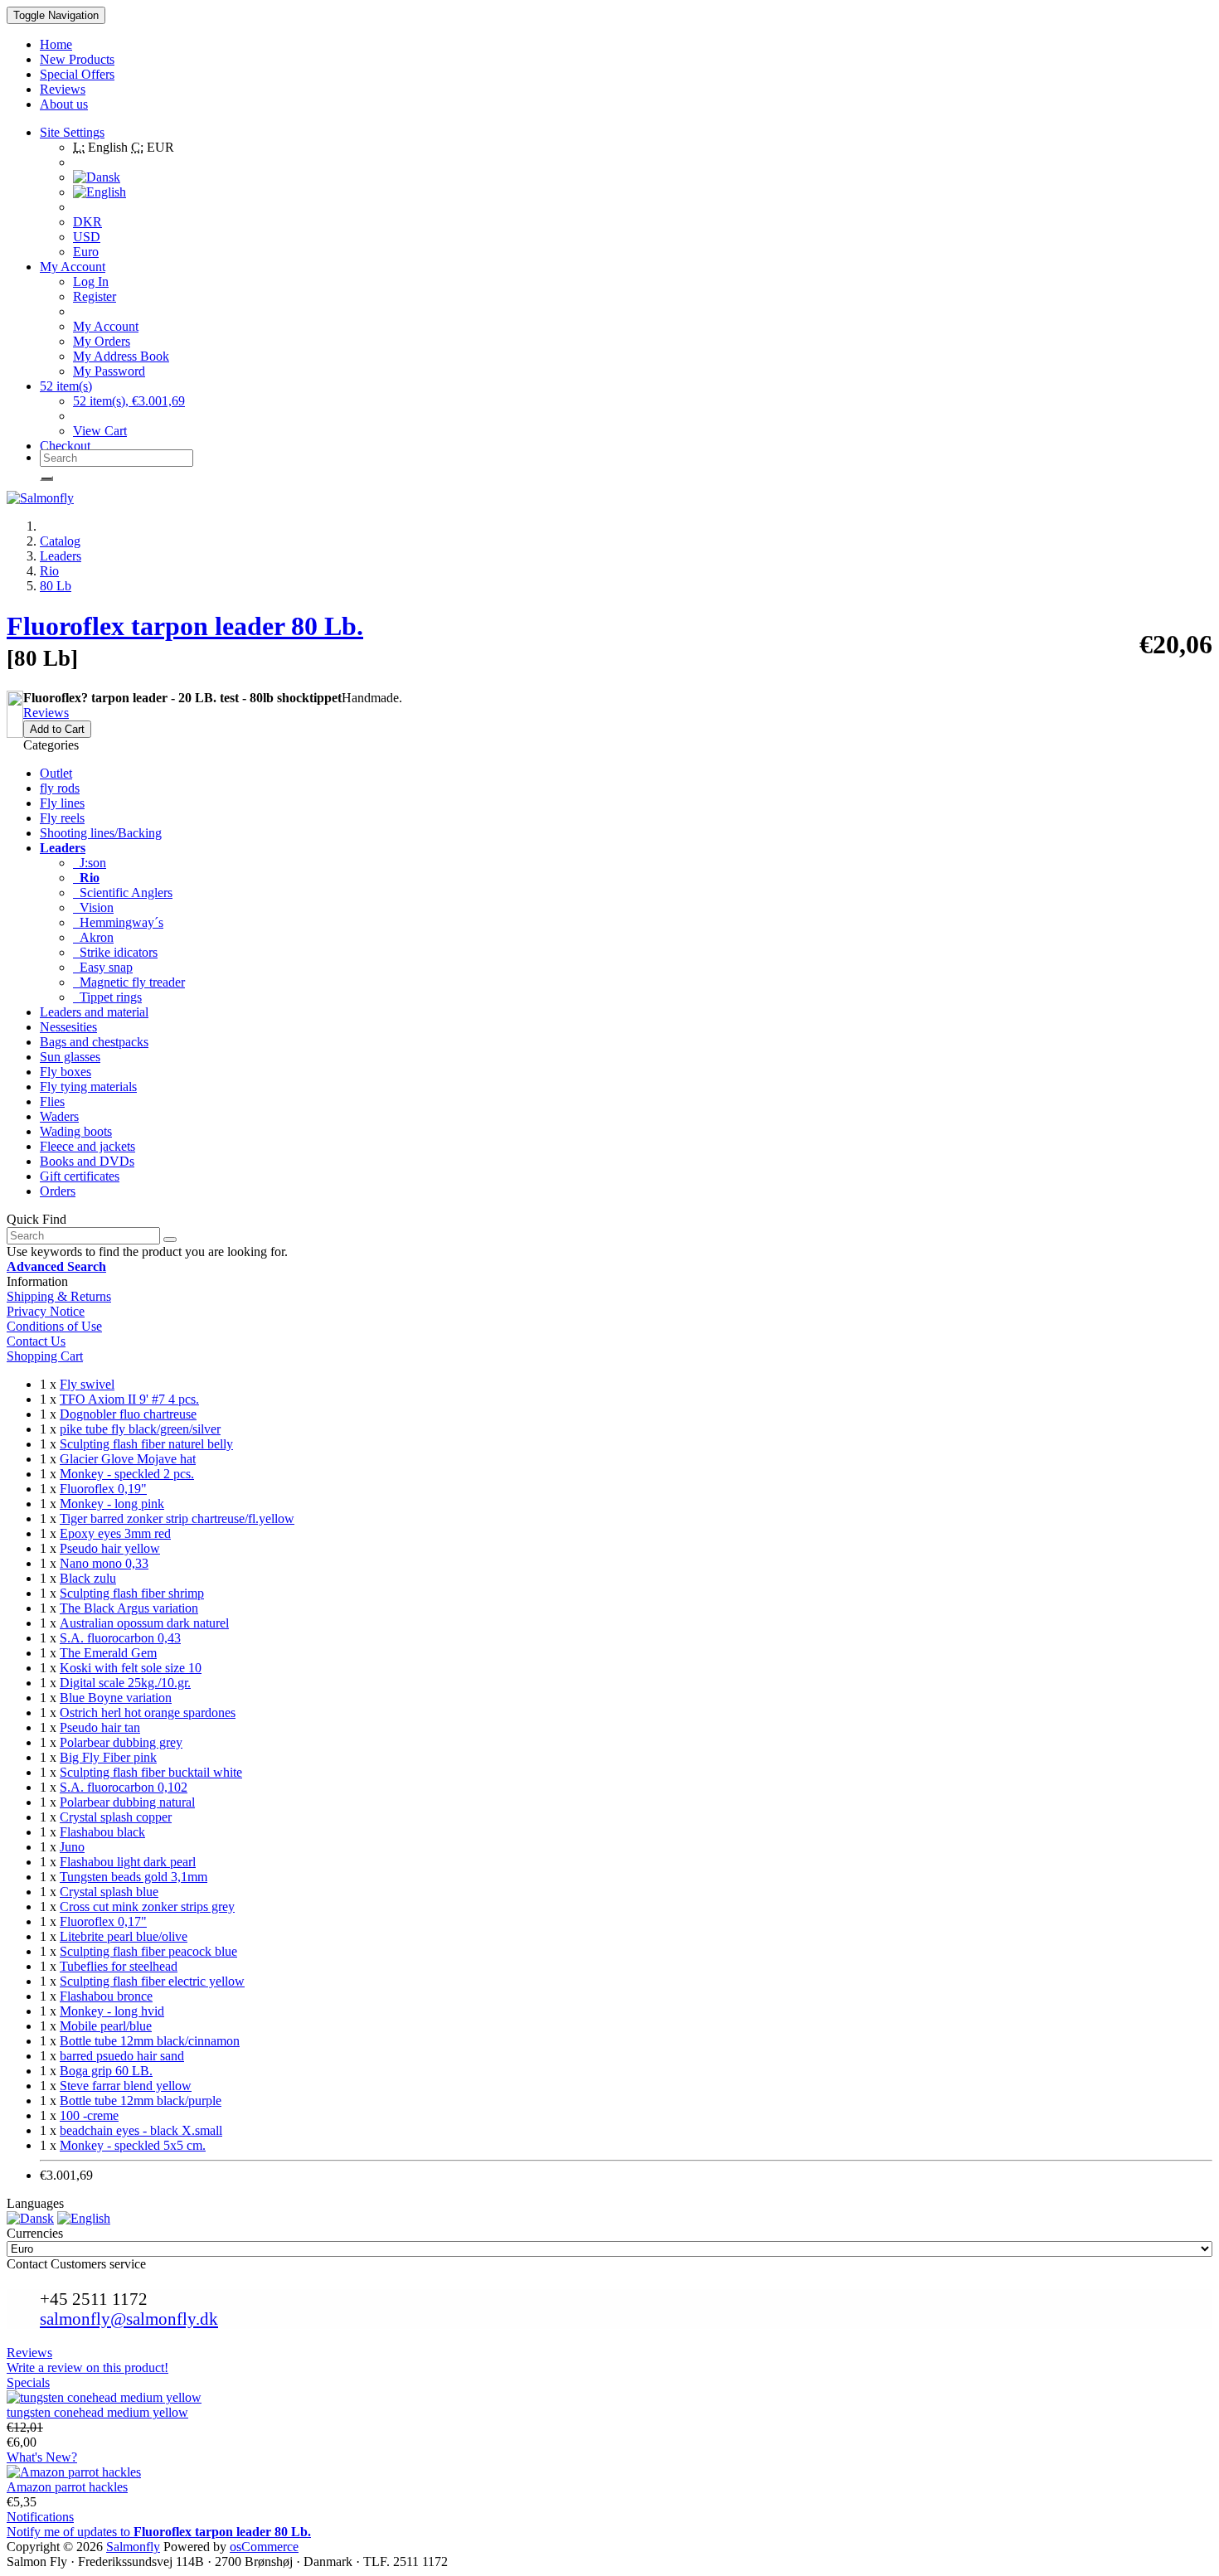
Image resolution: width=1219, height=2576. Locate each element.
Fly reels (62, 818)
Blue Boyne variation (116, 1698)
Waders (59, 1116)
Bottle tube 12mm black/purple (141, 2101)
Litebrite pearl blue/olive (124, 1936)
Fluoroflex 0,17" (103, 1921)
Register (95, 296)
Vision (93, 907)
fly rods (60, 788)
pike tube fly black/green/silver (140, 1429)
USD (87, 237)
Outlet (56, 773)
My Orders (102, 341)
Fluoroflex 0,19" (103, 1489)
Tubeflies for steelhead (119, 1966)
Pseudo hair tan (100, 1727)
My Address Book (121, 356)
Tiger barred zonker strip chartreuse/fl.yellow (177, 1518)
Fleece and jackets (87, 1146)
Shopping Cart (45, 1356)
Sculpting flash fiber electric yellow (152, 1981)
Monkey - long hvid (112, 2011)
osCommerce (264, 2547)
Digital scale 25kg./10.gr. (125, 1683)
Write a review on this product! (87, 2367)
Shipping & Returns (59, 1296)
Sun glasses (70, 1057)
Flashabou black (102, 1832)
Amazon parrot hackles (67, 2487)
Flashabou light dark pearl (128, 1862)
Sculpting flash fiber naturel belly (146, 1444)
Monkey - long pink (112, 1504)
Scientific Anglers (123, 893)
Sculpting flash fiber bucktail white (151, 1772)
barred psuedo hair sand (122, 2056)
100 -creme (89, 2115)
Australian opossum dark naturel (144, 1623)
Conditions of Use (54, 1326)
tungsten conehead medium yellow (97, 2412)
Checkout (65, 446)
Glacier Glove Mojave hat (128, 1459)
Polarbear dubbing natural (127, 1802)
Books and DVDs (87, 1161)
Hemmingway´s (118, 922)
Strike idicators (115, 952)
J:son (90, 863)
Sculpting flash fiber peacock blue (148, 1951)
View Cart (100, 431)
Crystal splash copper (116, 1817)
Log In (91, 281)
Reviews (46, 713)
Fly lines (62, 803)
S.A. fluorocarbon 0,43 (120, 1638)
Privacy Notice (46, 1311)
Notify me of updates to (159, 2532)
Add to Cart (57, 729)
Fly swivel (87, 1384)
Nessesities (68, 1027)
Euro (86, 252)
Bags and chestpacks (94, 1042)
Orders (58, 1191)
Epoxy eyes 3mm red (115, 1533)
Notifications (40, 2517)
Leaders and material (94, 1012)
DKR (87, 222)
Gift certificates (80, 1176)
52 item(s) (66, 386)
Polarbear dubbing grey (121, 1742)
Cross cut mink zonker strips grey (147, 1907)
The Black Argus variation (129, 1608)
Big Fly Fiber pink (108, 1757)
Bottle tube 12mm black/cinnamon (150, 2041)
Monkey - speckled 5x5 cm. (133, 2145)
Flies (52, 1101)
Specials (28, 2382)
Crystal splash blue (109, 1892)
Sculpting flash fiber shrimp (132, 1593)
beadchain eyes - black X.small (141, 2130)
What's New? (42, 2457)
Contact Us (36, 1341)
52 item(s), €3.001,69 (129, 401)
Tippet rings (107, 997)
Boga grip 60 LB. (106, 2071)
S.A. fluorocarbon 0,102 (124, 1787)
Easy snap (103, 967)
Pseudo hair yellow (110, 1548)
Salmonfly (133, 2547)
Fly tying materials (88, 1087)
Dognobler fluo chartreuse (128, 1414)
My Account (106, 326)
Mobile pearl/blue (106, 2026)
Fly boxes (66, 1072)
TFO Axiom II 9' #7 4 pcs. (129, 1399)
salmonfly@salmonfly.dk (129, 2319)
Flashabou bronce (106, 1996)
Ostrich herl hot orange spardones (148, 1712)
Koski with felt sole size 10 (131, 1668)
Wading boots (76, 1131)
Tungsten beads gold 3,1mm (134, 1877)
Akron (93, 937)
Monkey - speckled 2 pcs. (127, 1474)
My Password (109, 371)
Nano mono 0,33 (104, 1563)
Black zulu (88, 1578)
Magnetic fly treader (129, 982)
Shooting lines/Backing (101, 833)
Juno (72, 1847)
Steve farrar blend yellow (126, 2086)
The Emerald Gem (108, 1653)
